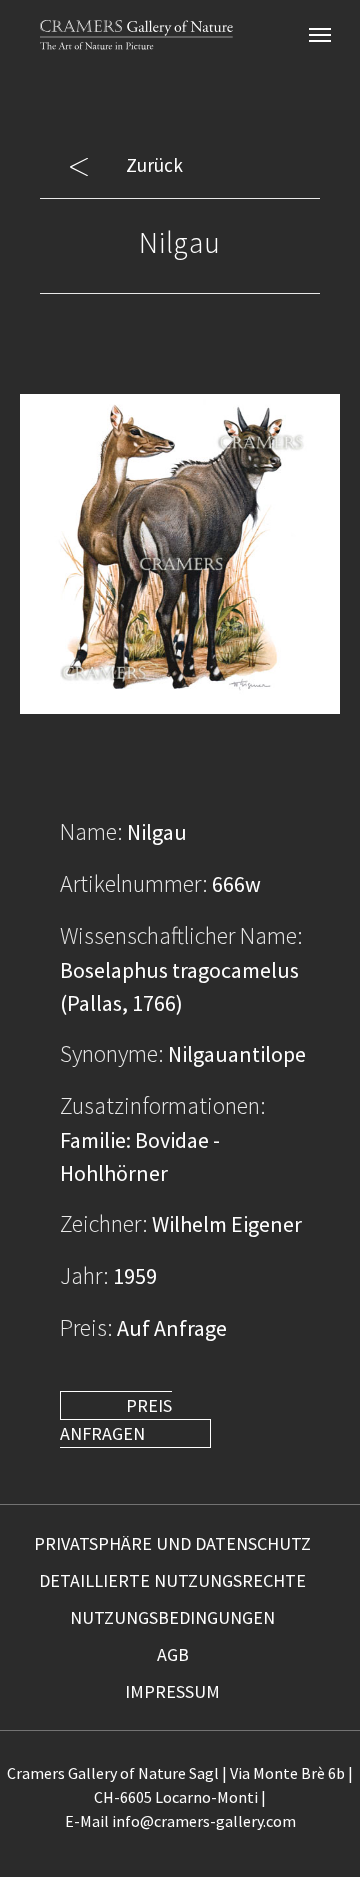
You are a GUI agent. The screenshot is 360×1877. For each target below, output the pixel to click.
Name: (91, 831)
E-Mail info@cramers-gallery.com (180, 1821)
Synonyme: (112, 1053)
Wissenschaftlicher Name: (181, 935)
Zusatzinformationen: (163, 1105)
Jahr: (84, 1275)
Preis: (86, 1327)
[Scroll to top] (311, 1828)
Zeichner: (104, 1223)
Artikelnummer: (134, 883)
